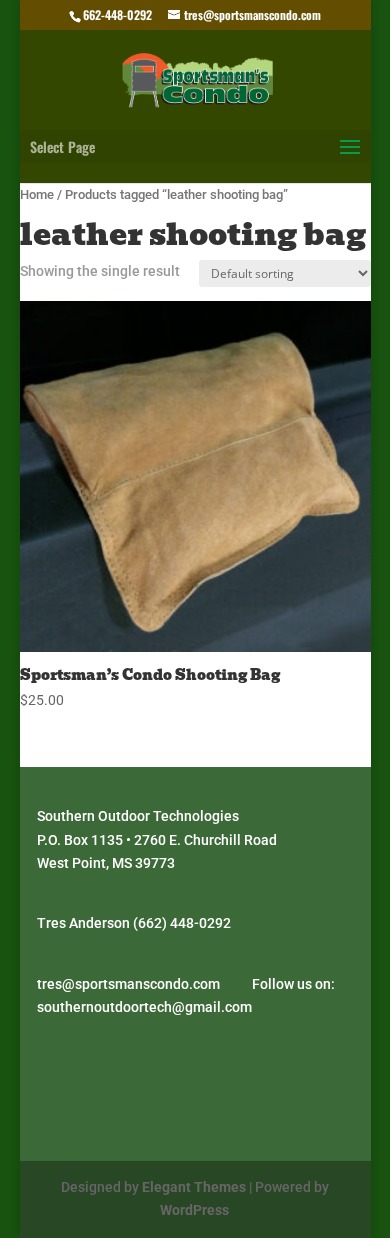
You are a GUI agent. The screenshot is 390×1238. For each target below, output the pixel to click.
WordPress (194, 1210)
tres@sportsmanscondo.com (128, 984)
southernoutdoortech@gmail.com (144, 1007)
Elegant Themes (194, 1187)
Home (37, 194)
